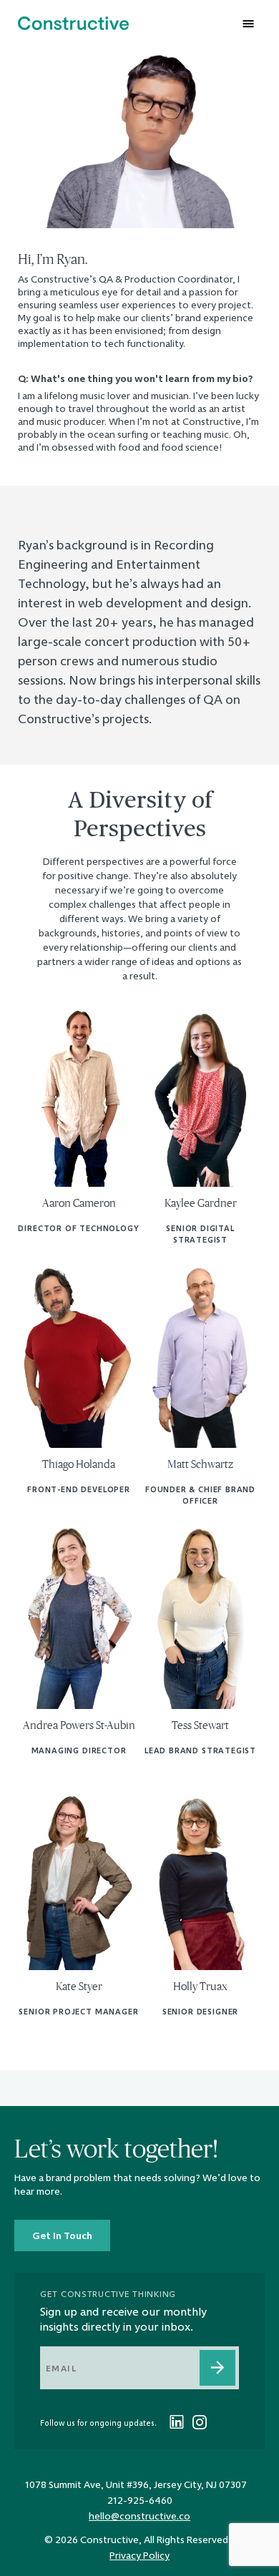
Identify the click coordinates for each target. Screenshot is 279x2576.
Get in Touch (62, 2235)
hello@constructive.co (139, 2516)
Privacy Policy (139, 2555)
